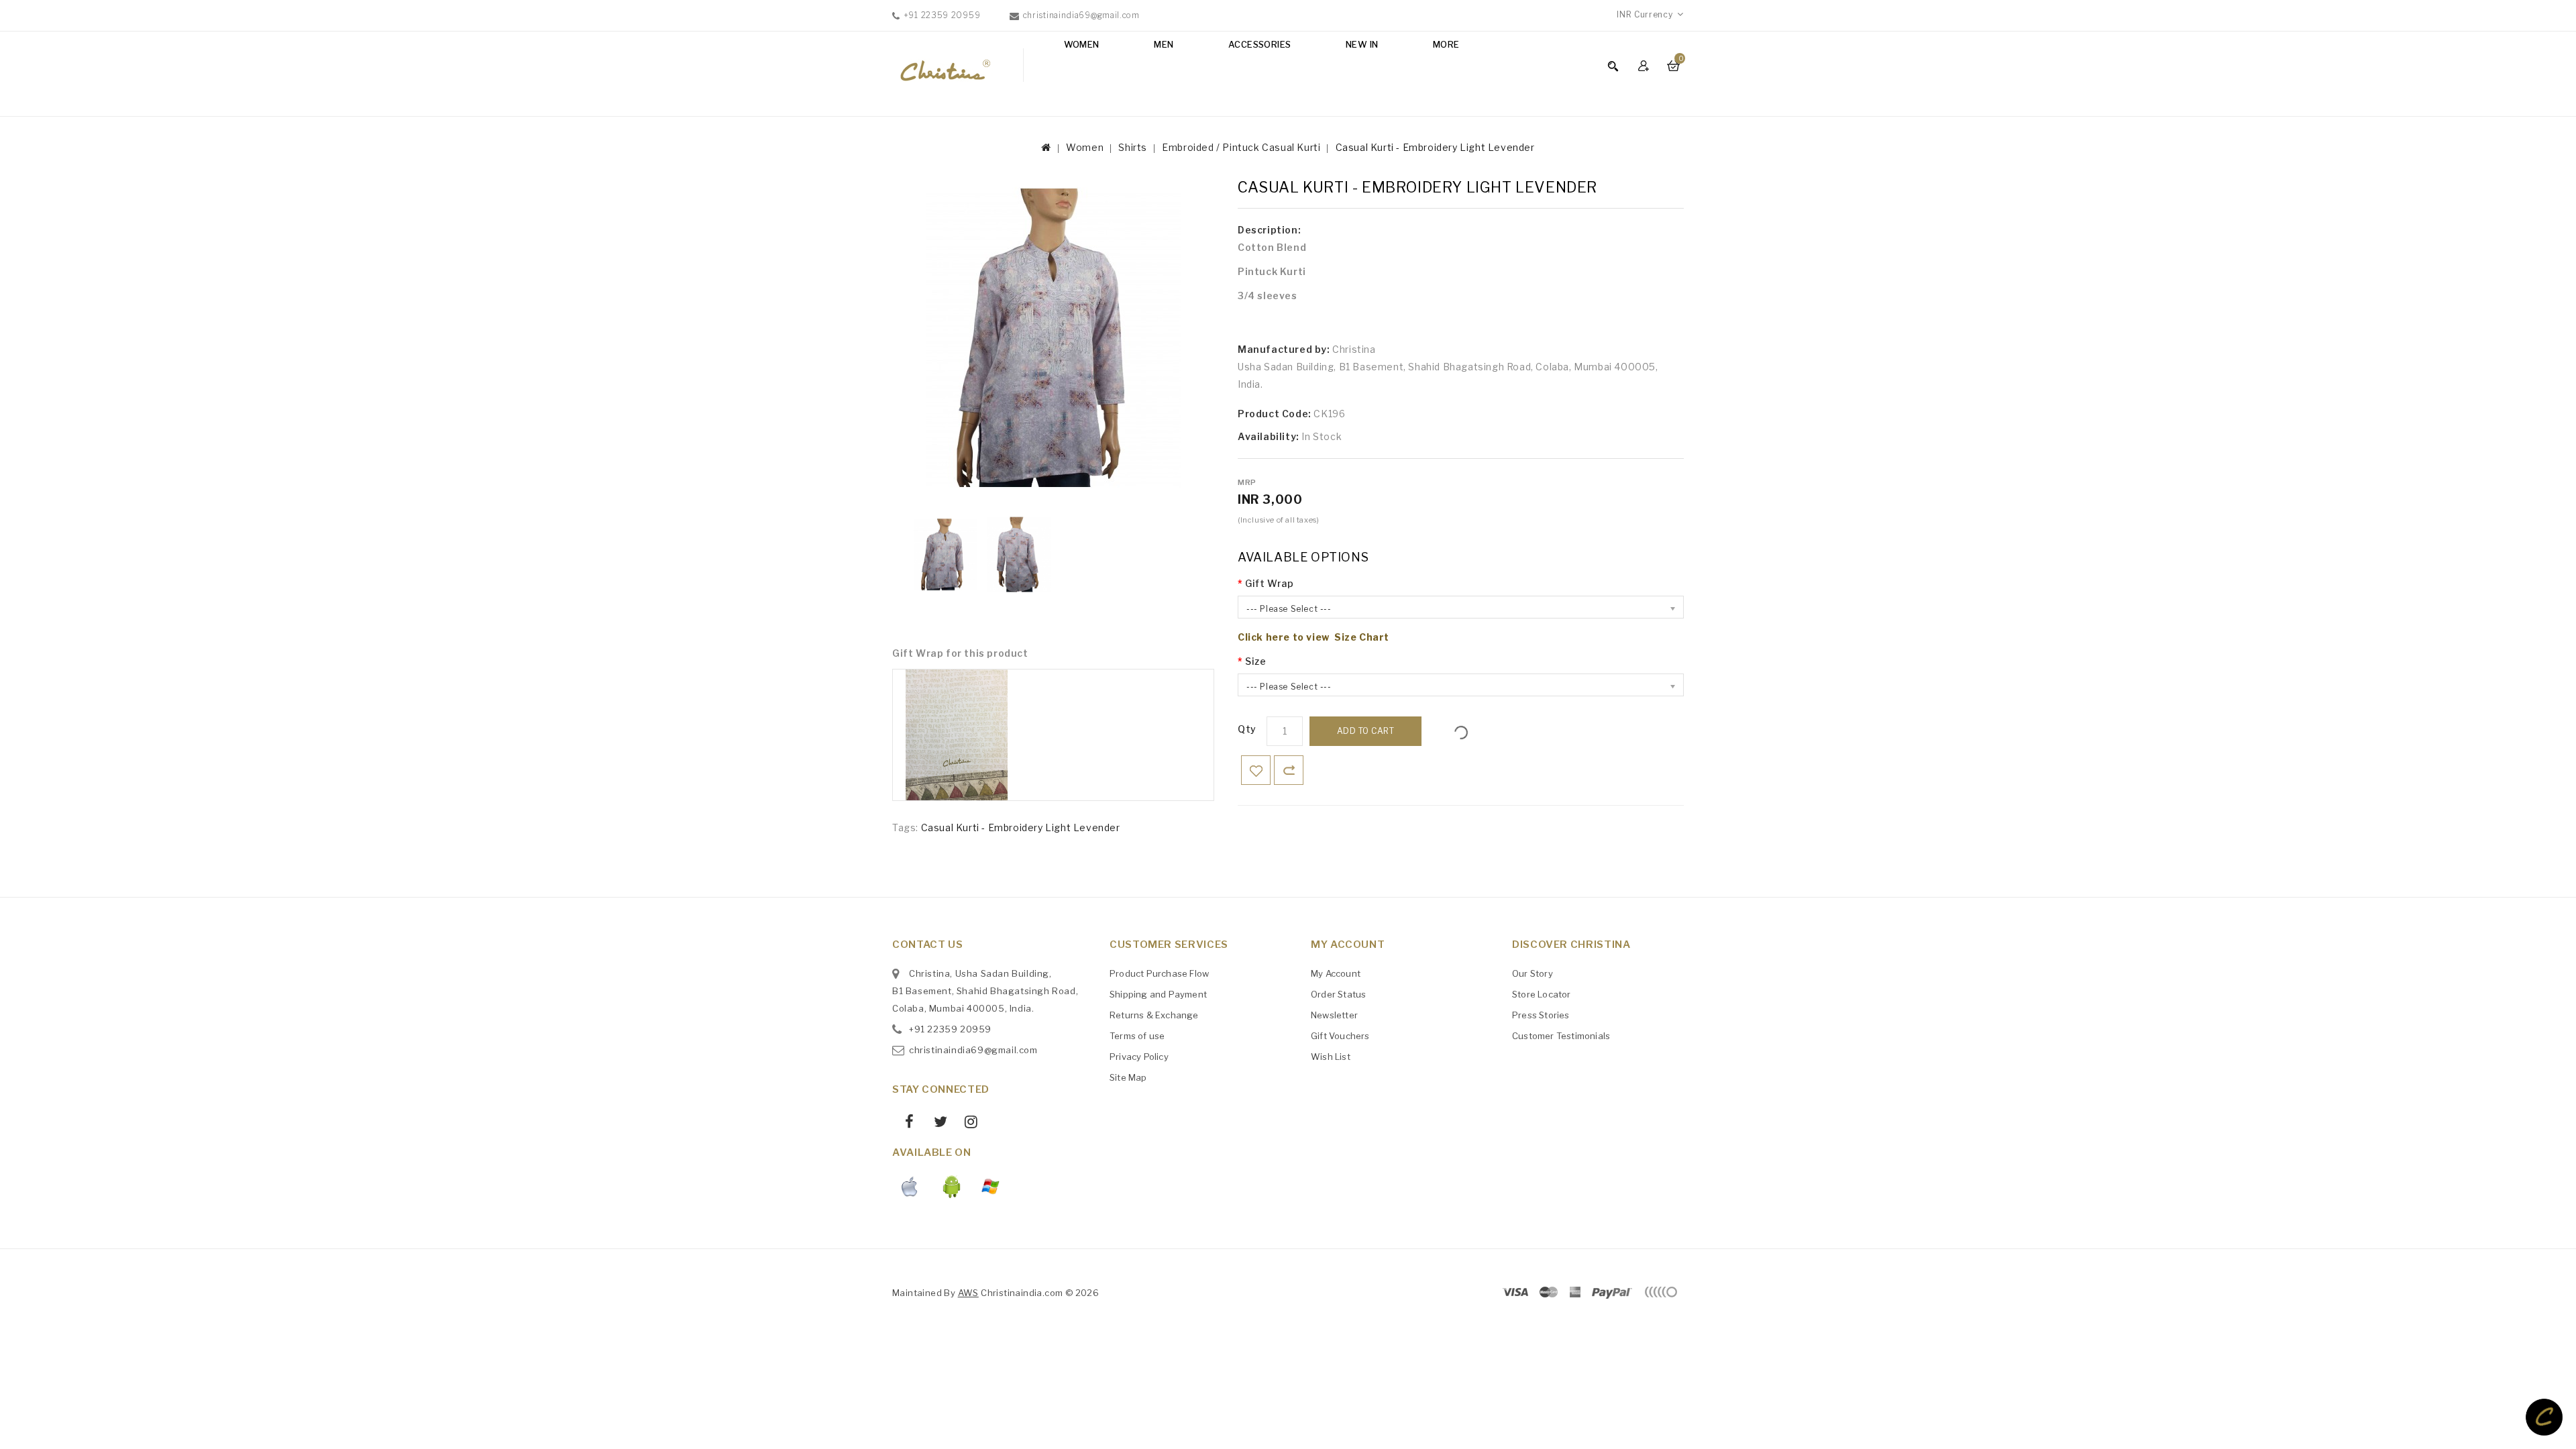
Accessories (1259, 44)
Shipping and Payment (1158, 994)
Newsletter (1334, 1015)
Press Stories (1541, 1015)
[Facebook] (905, 1124)
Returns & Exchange (1154, 1015)
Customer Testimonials (1561, 1036)
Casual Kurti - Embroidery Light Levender (1435, 147)
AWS (968, 1293)
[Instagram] (966, 1124)
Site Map (1128, 1077)
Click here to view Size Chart (1313, 637)
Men (1164, 44)
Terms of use (1137, 1036)
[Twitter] (935, 1124)
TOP (2544, 1417)
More (1446, 44)
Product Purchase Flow (1159, 973)
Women (1082, 44)
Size (1255, 661)
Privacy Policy (1139, 1057)
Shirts (1133, 147)
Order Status (1338, 994)
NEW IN (1362, 44)
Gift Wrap (1269, 583)
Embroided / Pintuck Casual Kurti (1241, 147)
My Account (1336, 973)
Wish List (1331, 1057)
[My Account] (1645, 65)
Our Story (1533, 973)
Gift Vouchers (1340, 1036)
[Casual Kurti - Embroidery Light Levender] (946, 554)
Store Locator (1542, 994)
